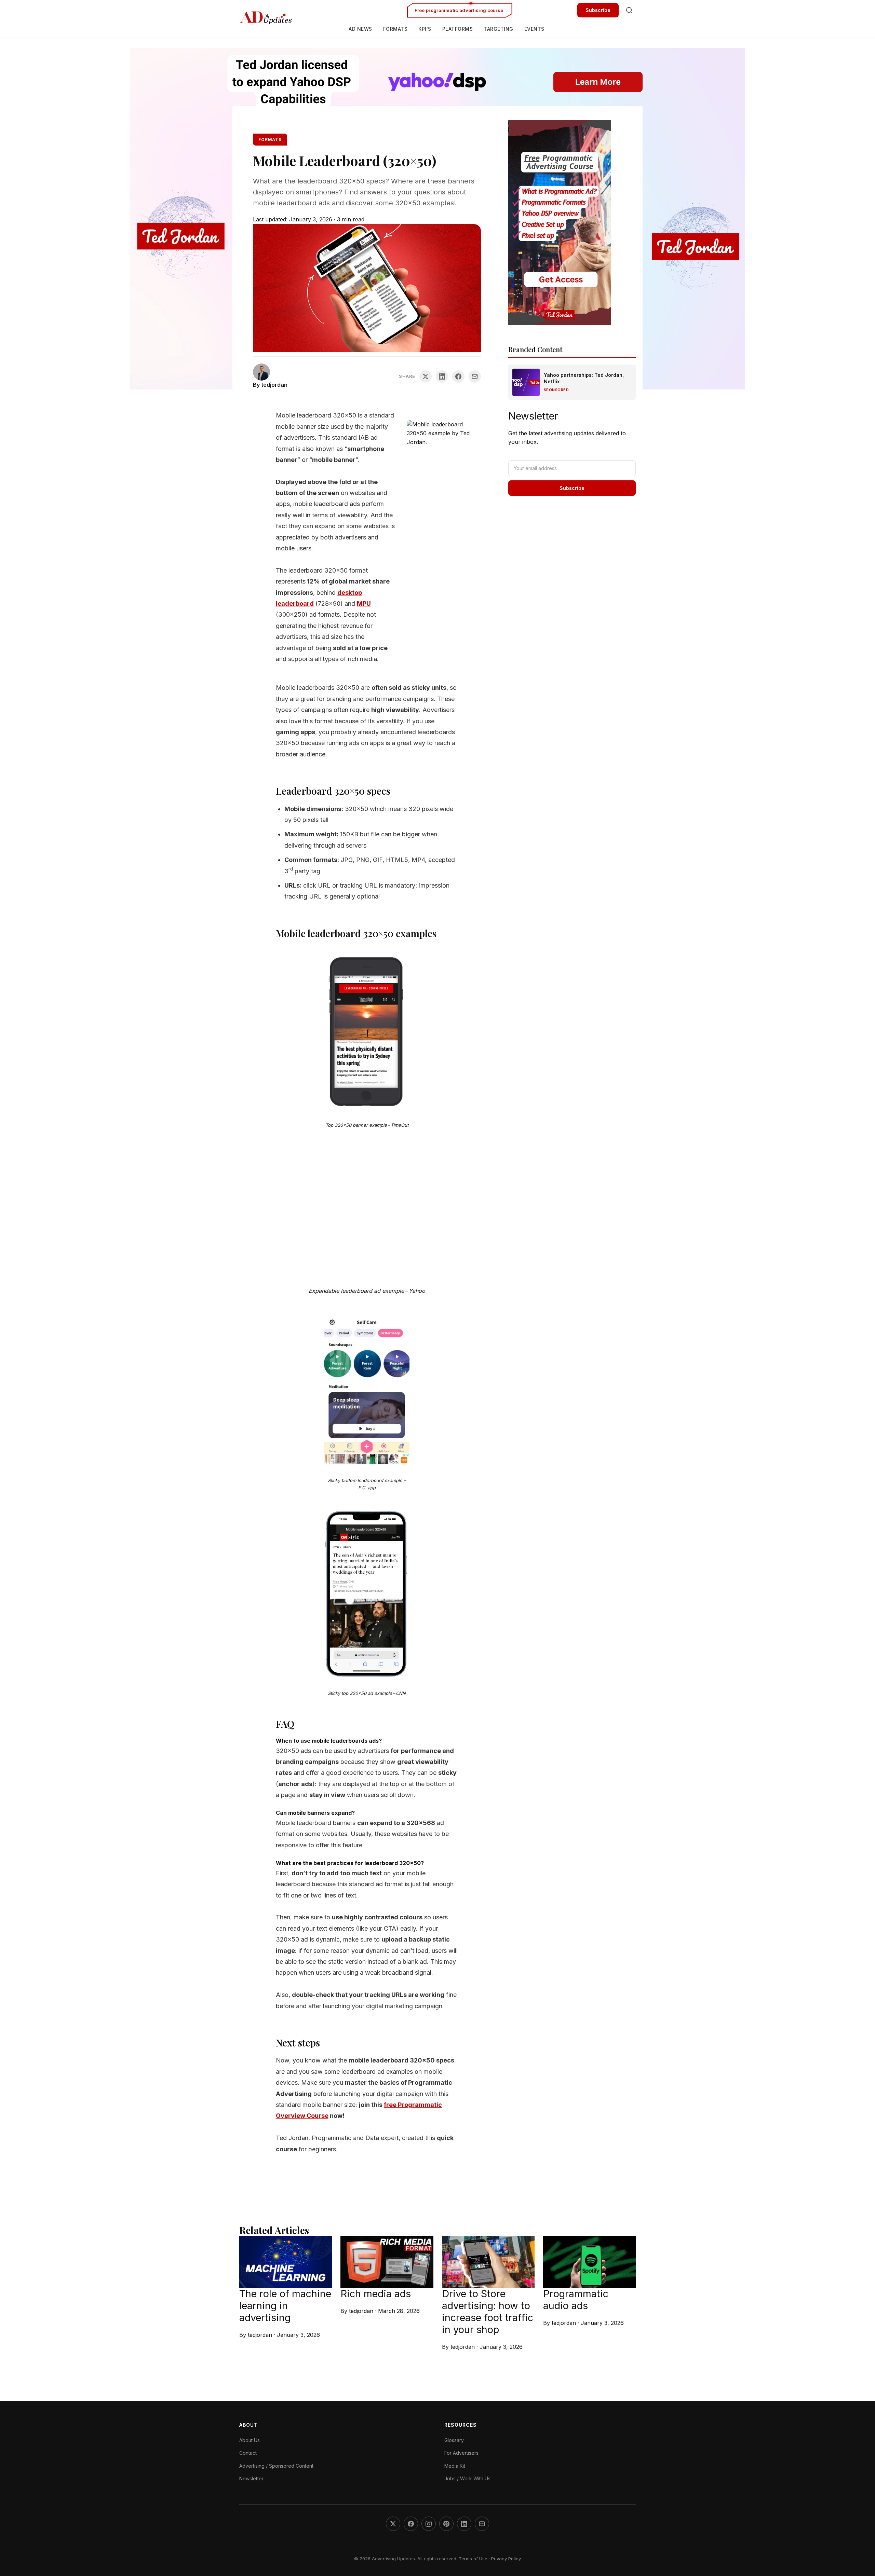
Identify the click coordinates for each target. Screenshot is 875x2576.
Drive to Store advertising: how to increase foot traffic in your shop (488, 2311)
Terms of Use (473, 2559)
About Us (250, 2440)
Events (534, 29)
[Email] (482, 2524)
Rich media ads (376, 2294)
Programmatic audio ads (576, 2300)
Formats (395, 29)
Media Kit (455, 2466)
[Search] (629, 10)
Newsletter (251, 2478)
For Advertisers (461, 2453)
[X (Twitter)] (393, 2524)
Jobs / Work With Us (467, 2478)
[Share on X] (426, 376)
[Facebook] (411, 2524)
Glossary (454, 2440)
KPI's (425, 29)
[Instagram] (429, 2524)
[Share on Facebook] (458, 376)
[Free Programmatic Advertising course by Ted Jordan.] (572, 222)
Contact (248, 2453)
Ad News (360, 29)
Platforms (458, 29)
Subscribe (598, 10)
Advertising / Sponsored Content (276, 2466)
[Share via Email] (475, 376)
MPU (364, 604)
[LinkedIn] (464, 2524)
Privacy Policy (506, 2559)
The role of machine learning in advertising (285, 2306)
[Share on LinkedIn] (442, 376)
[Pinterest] (446, 2524)
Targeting (499, 29)
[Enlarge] (401, 975)
